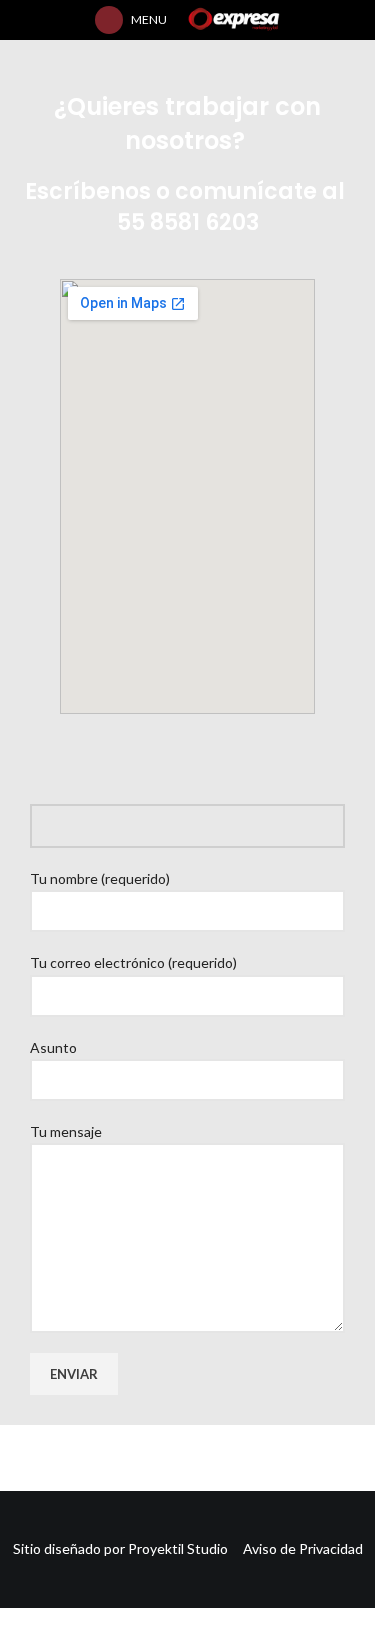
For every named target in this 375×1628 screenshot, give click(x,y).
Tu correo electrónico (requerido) (133, 962)
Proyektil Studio (185, 1548)
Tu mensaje (66, 1131)
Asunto (53, 1047)
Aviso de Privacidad (303, 1548)
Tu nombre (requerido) (100, 878)
